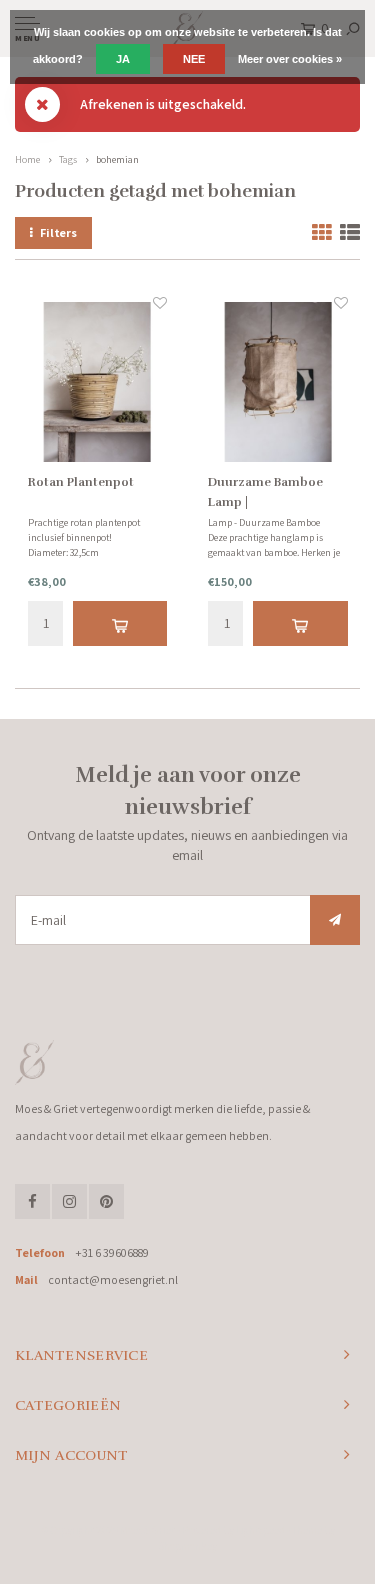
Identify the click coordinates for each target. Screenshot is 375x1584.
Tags (68, 159)
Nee (194, 59)
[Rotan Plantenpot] (98, 383)
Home (27, 159)
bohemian (117, 159)
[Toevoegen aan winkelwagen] (120, 623)
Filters (58, 232)
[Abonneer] (335, 920)
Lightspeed (260, 1530)
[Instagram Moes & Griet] (69, 1201)
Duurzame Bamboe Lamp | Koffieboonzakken (265, 493)
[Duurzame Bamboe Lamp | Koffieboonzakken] (278, 383)
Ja (123, 59)
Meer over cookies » (290, 59)
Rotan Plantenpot (81, 482)
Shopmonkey (187, 1546)
